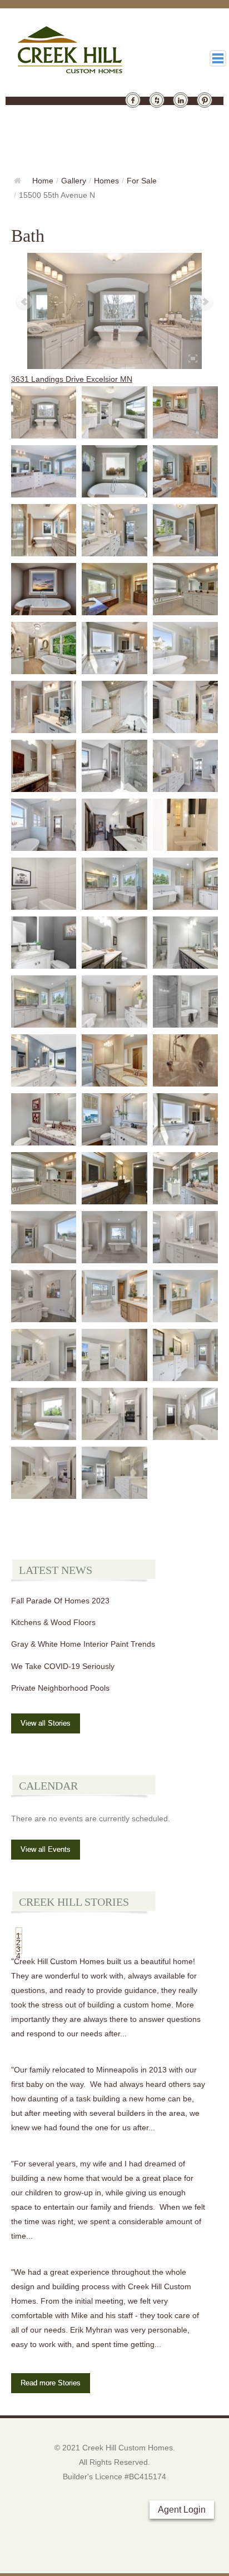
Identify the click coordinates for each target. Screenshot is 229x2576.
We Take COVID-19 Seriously (63, 1666)
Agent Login (182, 2510)
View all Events (46, 1849)
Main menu (218, 58)
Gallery (74, 181)
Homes (106, 181)
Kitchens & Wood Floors (53, 1622)
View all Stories (46, 1723)
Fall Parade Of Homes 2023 (60, 1601)
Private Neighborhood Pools (60, 1688)
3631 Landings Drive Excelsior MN (72, 379)
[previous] (24, 302)
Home (43, 181)
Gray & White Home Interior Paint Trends (83, 1644)
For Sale (142, 181)
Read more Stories (51, 2383)
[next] (205, 302)
